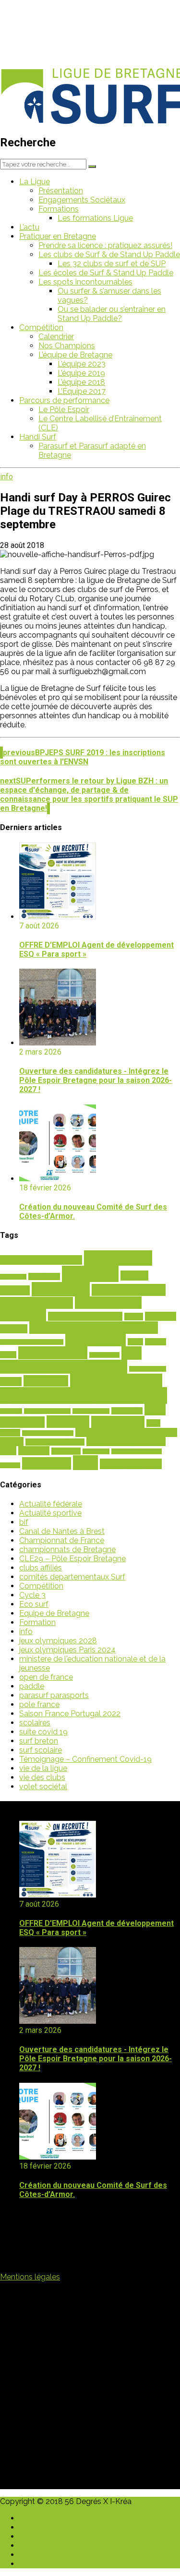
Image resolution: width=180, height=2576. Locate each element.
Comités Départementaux (94, 1328)
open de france (46, 1677)
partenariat (127, 1411)
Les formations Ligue (95, 218)
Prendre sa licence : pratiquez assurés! (105, 245)
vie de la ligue (43, 1768)
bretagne (90, 1274)
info (6, 477)
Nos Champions (67, 346)
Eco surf (34, 1604)
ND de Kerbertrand (47, 1411)
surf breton (39, 1741)
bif (24, 1522)
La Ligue (35, 182)
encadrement (53, 1353)
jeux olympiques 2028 (58, 1641)
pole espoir (118, 1422)
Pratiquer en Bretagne (58, 236)
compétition (96, 1340)
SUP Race (47, 1463)
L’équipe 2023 (82, 364)
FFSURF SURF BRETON (64, 1367)
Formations (59, 209)
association (118, 1258)
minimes (11, 1411)
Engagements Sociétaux (82, 200)
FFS (132, 1353)
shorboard (66, 1451)
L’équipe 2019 (81, 373)
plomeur (68, 1422)
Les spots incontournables (85, 282)
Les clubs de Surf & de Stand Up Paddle (109, 255)
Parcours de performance (64, 400)
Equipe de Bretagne (54, 1613)
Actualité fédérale (51, 1504)
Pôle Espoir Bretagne (48, 1433)
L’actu (29, 227)
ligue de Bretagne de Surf (84, 1395)
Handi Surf (38, 437)
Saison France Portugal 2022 (70, 1714)
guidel (11, 1382)
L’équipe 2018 (81, 382)
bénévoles (61, 1289)
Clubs (134, 1317)
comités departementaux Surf (72, 1577)
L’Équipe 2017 (82, 391)
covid (135, 1342)
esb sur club (104, 1355)
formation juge (148, 1369)
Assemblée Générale (41, 1260)
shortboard (96, 1451)
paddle (32, 1686)
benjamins (13, 1277)
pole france (39, 1704)
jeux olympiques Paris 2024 (67, 1650)
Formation (37, 1622)
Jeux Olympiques (116, 1380)
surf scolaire (41, 1750)
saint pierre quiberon (55, 1442)
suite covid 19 (43, 1732)
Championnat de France (62, 1540)
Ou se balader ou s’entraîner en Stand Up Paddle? (112, 314)
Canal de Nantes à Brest (62, 1531)
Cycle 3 (32, 1595)
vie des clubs (42, 1777)
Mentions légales (30, 2277)
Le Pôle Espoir (64, 410)
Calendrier (56, 337)
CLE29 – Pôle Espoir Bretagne (72, 1559)
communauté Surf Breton (32, 1342)
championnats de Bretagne (67, 1549)
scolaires (34, 1451)
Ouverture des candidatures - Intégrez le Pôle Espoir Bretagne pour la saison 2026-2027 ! (96, 1080)
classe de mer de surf (85, 1316)
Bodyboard (44, 1276)
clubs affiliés (41, 1568)
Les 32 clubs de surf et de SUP (112, 264)
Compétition (41, 327)
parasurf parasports (54, 1695)
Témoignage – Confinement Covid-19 (85, 1759)
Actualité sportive (50, 1513)
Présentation (61, 191)
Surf (85, 1463)
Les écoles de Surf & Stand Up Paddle (106, 273)
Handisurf (46, 1381)
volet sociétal (43, 1787)
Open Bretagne (91, 1411)
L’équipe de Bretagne (75, 355)
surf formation (131, 1464)
